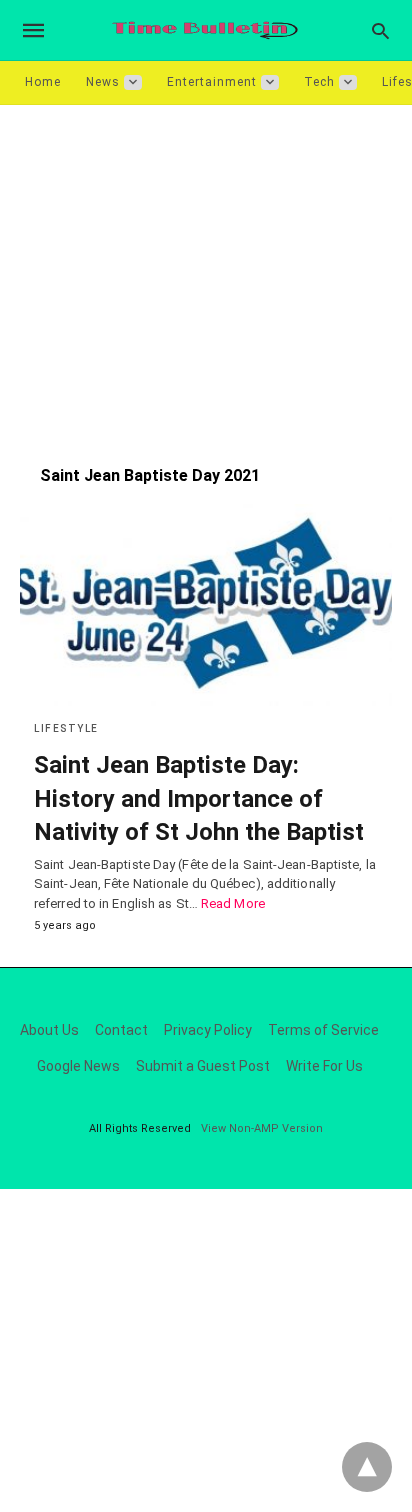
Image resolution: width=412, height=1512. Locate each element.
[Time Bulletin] (205, 30)
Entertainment (212, 82)
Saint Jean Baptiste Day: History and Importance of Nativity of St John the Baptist (199, 798)
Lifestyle (66, 728)
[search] (380, 30)
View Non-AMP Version (262, 1128)
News (103, 82)
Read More (233, 903)
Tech (319, 82)
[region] (206, 275)
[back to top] (367, 1467)
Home (43, 82)
